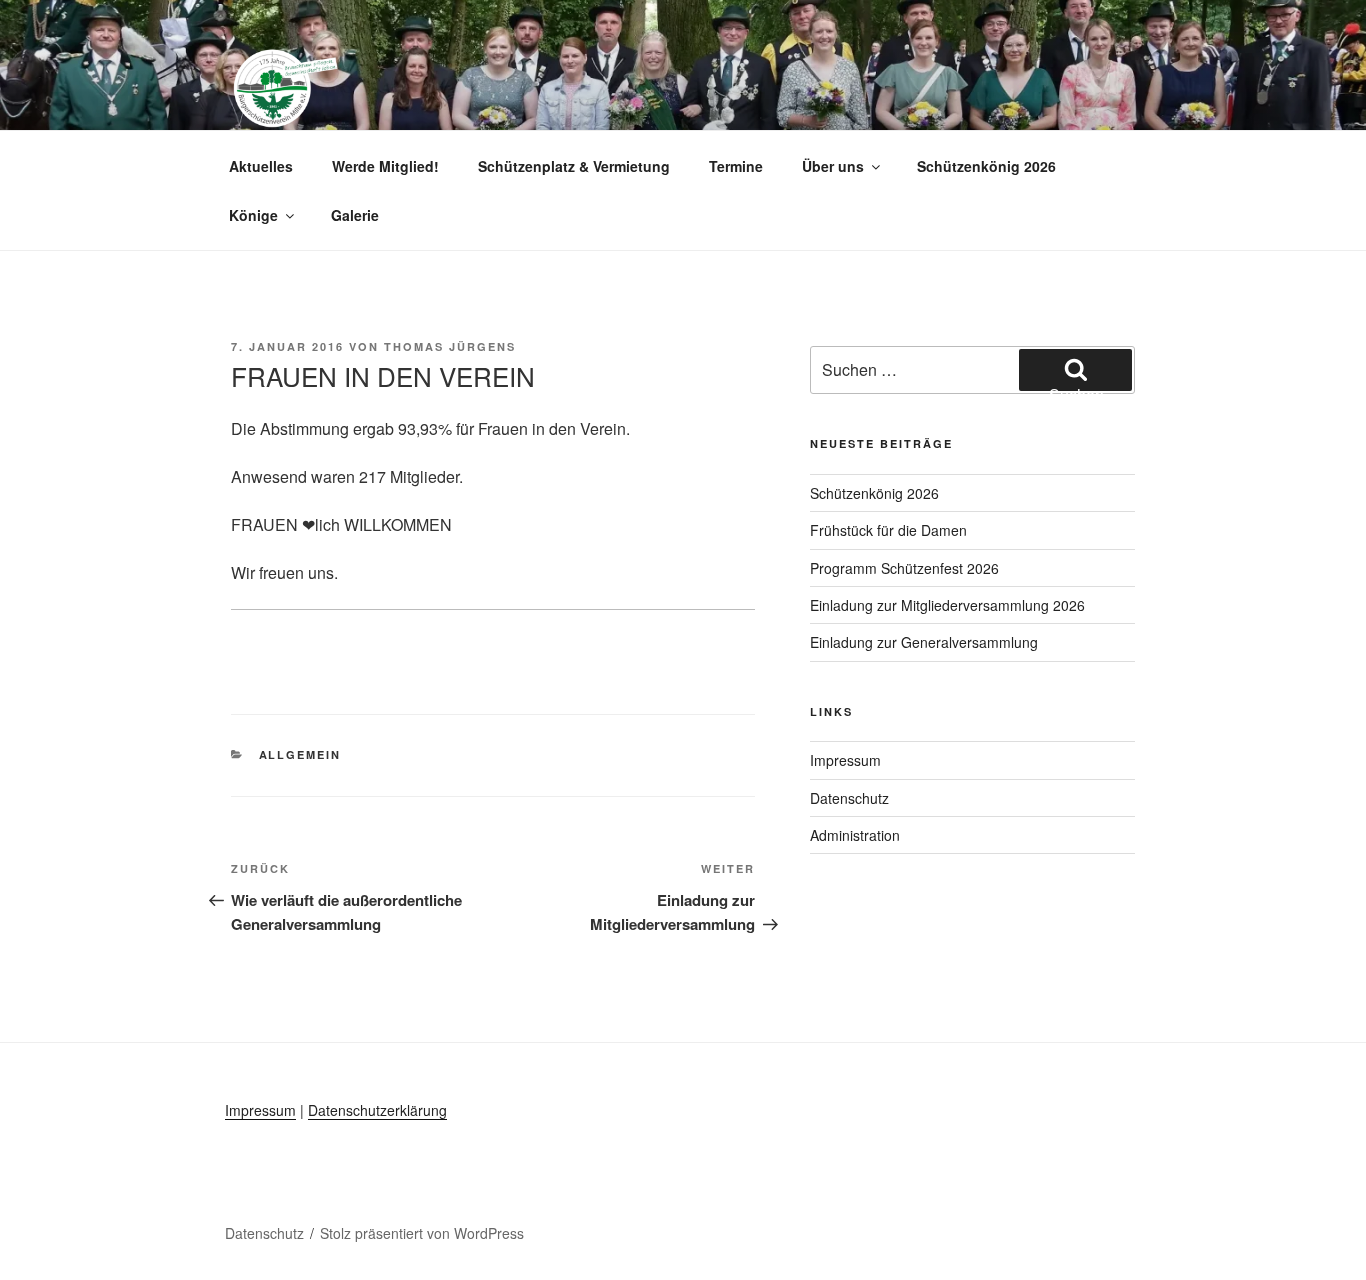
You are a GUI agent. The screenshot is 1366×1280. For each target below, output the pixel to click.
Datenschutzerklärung (377, 1110)
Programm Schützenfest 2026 (904, 568)
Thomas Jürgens (450, 346)
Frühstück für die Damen (888, 530)
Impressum (845, 760)
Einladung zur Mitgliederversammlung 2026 (947, 605)
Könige (253, 215)
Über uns (833, 166)
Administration (855, 835)
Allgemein (300, 754)
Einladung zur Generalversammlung (924, 642)
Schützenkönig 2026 (986, 166)
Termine (736, 166)
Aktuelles (261, 166)
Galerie (355, 215)
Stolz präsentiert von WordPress (422, 1233)
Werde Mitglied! (385, 166)
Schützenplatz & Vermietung (574, 166)
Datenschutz (849, 798)
